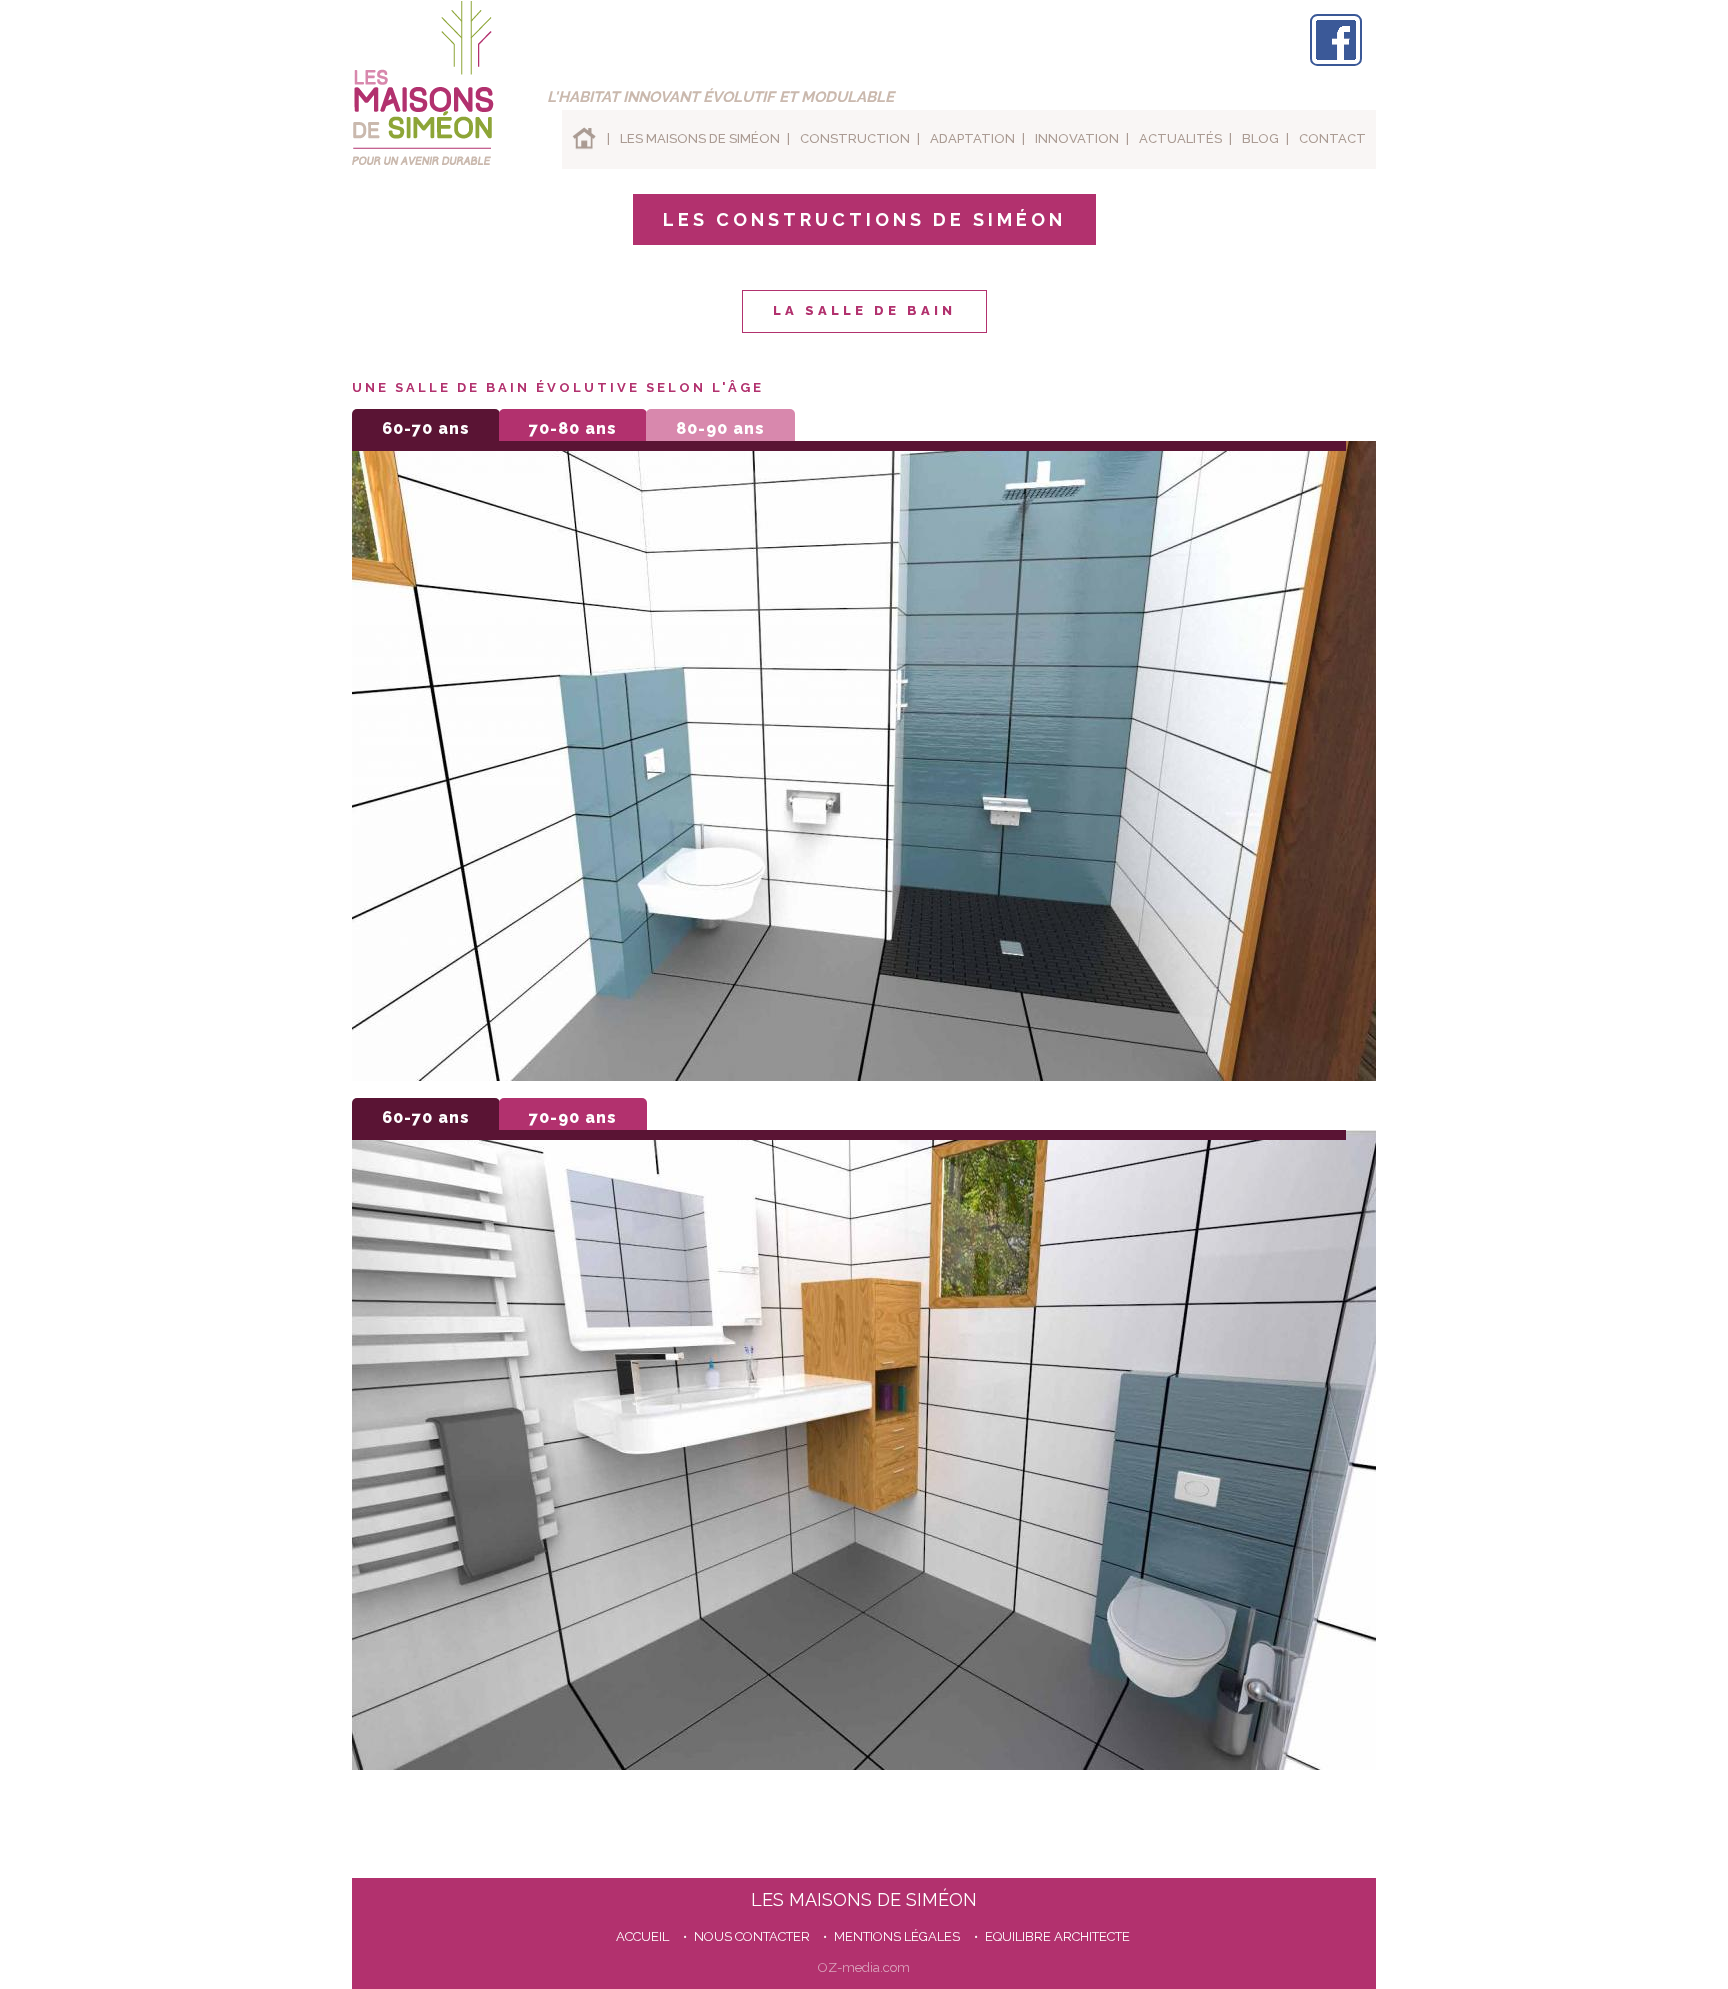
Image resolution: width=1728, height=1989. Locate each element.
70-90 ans (573, 1117)
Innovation (1077, 138)
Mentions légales (897, 1936)
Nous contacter (752, 1936)
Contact (1332, 138)
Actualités (1180, 138)
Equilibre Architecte (1057, 1936)
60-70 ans (426, 428)
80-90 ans (720, 428)
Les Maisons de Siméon (700, 138)
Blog (1260, 138)
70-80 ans (573, 428)
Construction (855, 138)
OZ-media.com (864, 1967)
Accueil (579, 139)
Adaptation (972, 138)
